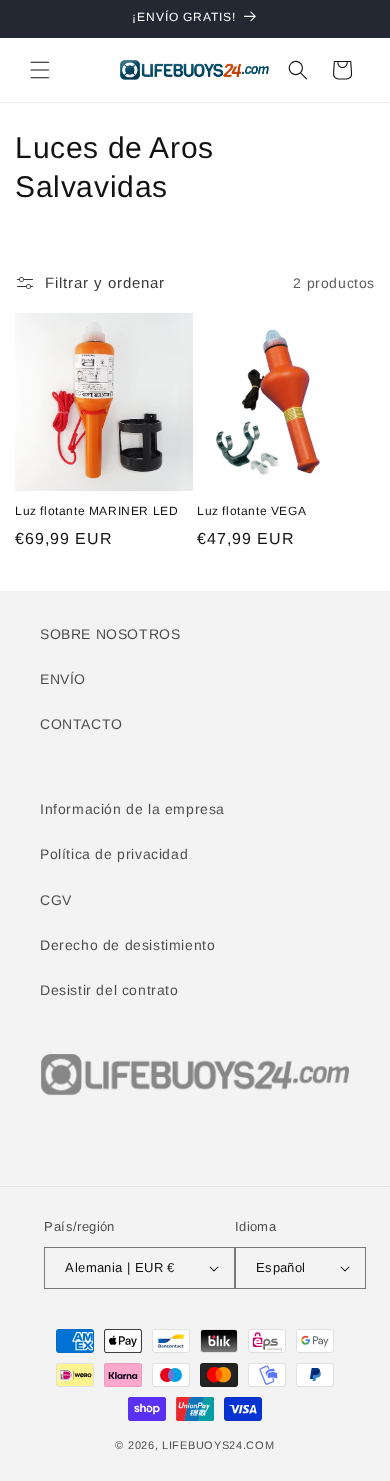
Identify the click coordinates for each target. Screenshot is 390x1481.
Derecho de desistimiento (127, 945)
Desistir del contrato (109, 990)
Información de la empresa (132, 809)
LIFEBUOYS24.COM (218, 1445)
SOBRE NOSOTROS (110, 634)
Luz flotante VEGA (251, 511)
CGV (56, 900)
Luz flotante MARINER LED (96, 511)
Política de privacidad (114, 854)
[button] (40, 70)
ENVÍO (63, 679)
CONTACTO (81, 724)
